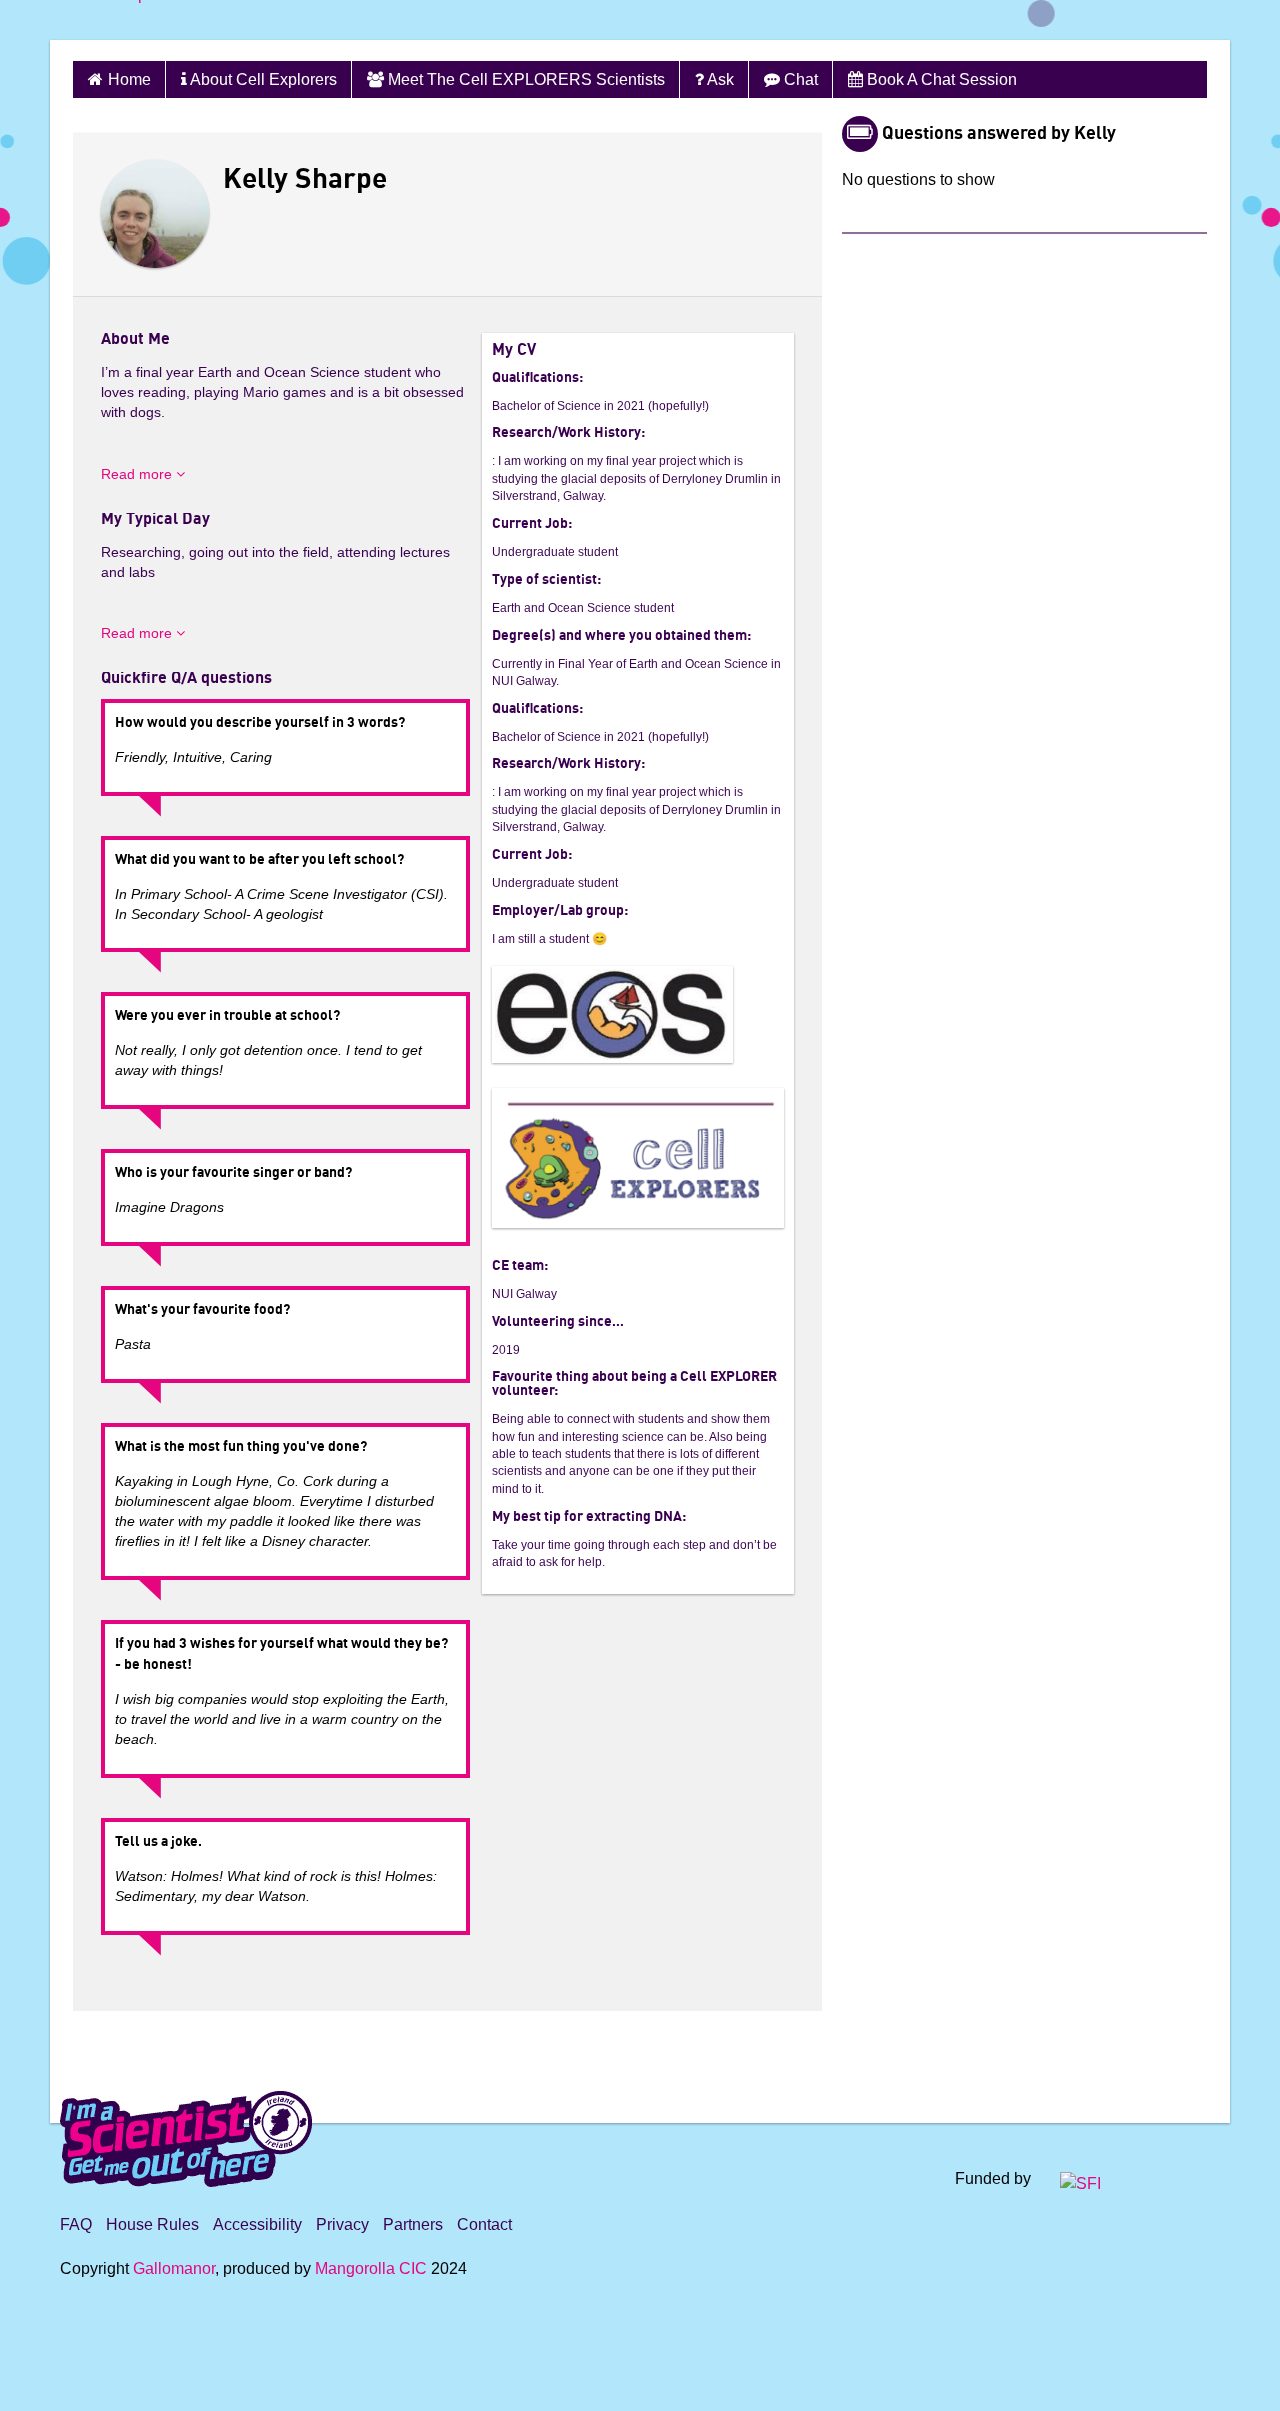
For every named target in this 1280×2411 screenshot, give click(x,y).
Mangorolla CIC (371, 2268)
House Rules (152, 2224)
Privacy (342, 2224)
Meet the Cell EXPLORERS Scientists (524, 79)
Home (129, 79)
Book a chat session (940, 79)
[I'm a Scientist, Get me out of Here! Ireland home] (186, 2135)
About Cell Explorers (262, 79)
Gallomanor (174, 2268)
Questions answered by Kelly (999, 134)
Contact (484, 2224)
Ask (719, 79)
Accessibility (257, 2224)
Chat (799, 79)
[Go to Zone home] (128, 20)
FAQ (76, 2224)
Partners (413, 2224)
